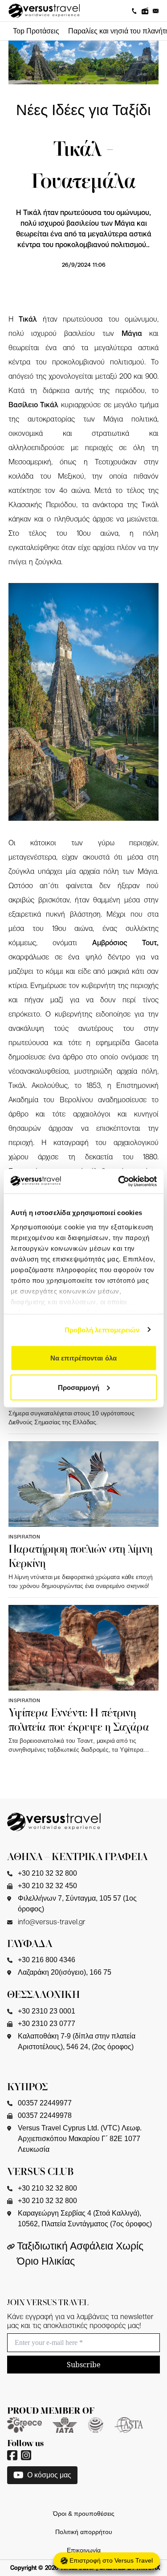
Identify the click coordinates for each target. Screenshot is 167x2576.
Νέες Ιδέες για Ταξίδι (83, 110)
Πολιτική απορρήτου (84, 2532)
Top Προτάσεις (36, 31)
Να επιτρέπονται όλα (83, 1358)
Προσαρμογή (79, 1387)
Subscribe (84, 2365)
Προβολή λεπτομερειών (102, 1329)
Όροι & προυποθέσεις (84, 2514)
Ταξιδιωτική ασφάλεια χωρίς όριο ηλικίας (80, 2254)
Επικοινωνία (84, 2550)
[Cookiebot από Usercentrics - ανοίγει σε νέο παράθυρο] (119, 1181)
